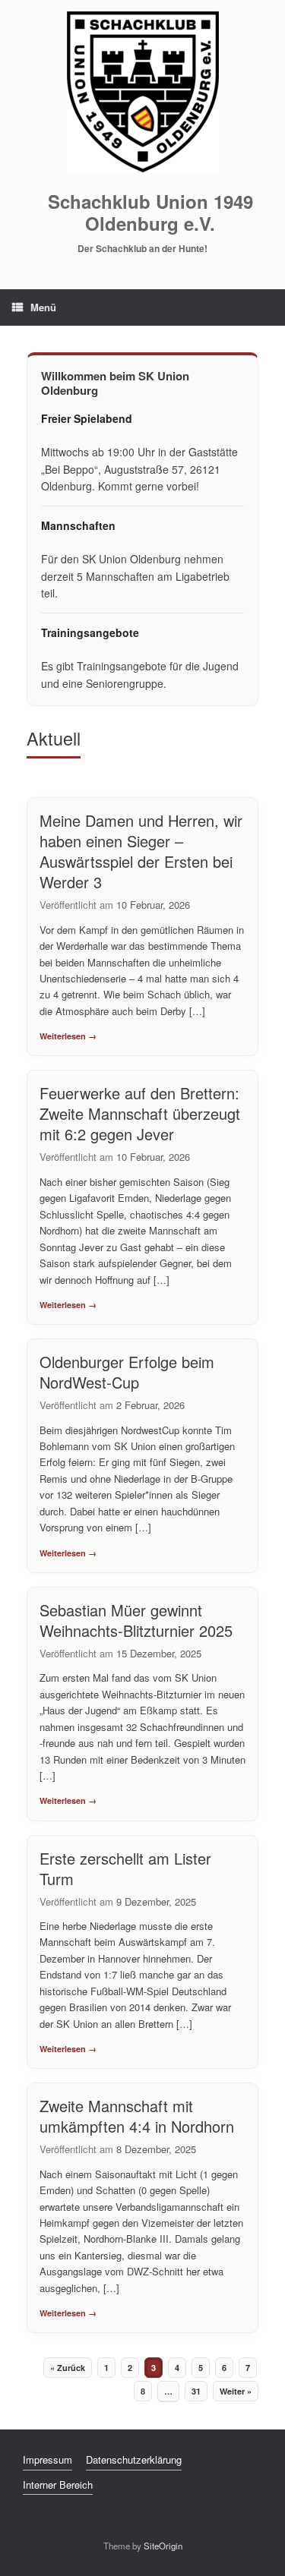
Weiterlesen (63, 1036)
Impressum (47, 2459)
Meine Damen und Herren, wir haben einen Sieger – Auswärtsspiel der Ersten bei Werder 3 (141, 851)
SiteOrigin (163, 2546)
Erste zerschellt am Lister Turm (125, 1868)
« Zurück (68, 2368)
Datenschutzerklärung (134, 2459)
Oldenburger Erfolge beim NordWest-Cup (127, 1372)
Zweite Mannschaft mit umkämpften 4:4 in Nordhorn (137, 2116)
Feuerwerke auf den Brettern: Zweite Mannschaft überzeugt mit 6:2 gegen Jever (140, 1113)
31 (196, 2391)
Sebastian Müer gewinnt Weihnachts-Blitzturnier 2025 (136, 1620)
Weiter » (236, 2391)
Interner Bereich (58, 2485)
